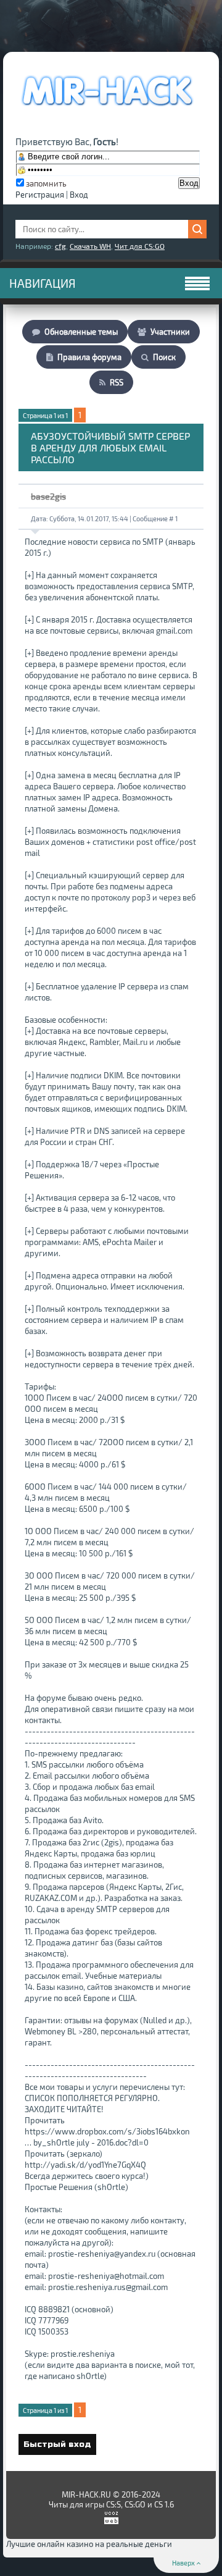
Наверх (184, 2563)
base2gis (48, 496)
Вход (79, 195)
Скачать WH (90, 246)
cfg (60, 246)
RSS (117, 382)
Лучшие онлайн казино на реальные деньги (89, 2544)
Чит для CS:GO (140, 246)
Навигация (43, 283)
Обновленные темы (81, 332)
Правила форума (89, 357)
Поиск (164, 357)
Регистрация (40, 195)
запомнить (46, 183)
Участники (170, 332)
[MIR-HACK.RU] (106, 114)
